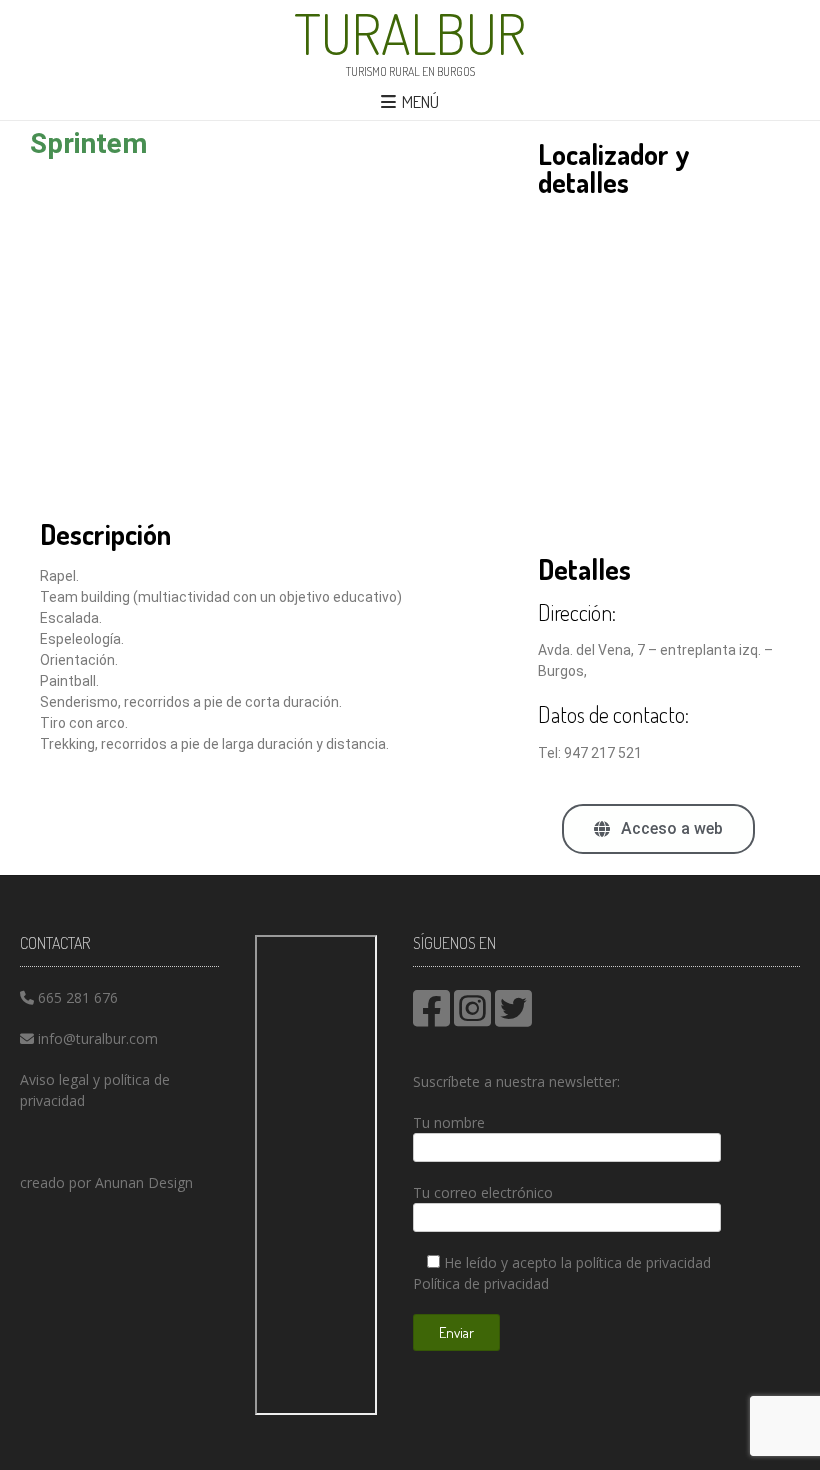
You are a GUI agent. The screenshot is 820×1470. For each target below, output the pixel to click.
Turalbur (410, 33)
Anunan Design (144, 1182)
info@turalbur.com (98, 1038)
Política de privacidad (481, 1283)
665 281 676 (78, 997)
